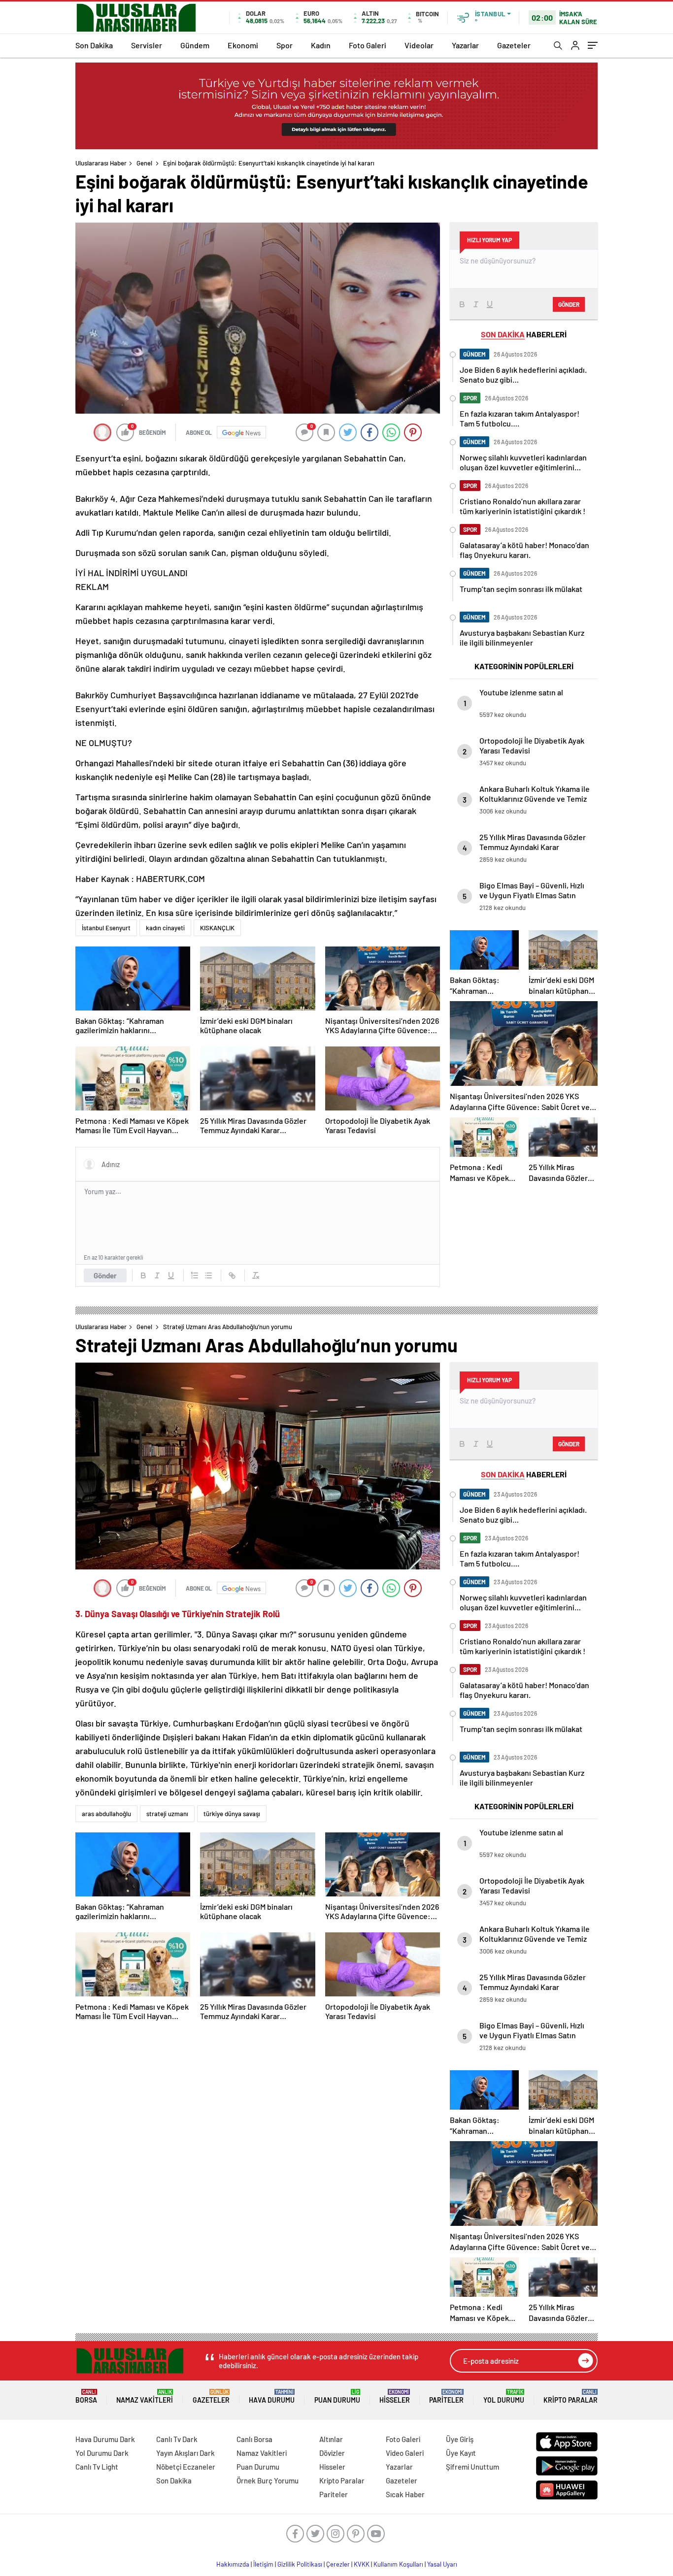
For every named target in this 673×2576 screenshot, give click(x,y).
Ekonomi (243, 45)
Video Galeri (405, 2453)
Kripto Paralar (571, 2397)
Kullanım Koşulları (398, 2564)
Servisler (147, 45)
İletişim (263, 2564)
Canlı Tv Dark (177, 2439)
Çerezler (338, 2564)
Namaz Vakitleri (145, 2397)
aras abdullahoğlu (106, 1814)
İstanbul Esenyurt (106, 928)
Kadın (321, 45)
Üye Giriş (460, 2439)
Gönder (105, 1275)
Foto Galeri (368, 45)
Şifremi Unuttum (472, 2467)
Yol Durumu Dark (102, 2453)
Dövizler (332, 2453)
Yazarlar (465, 45)
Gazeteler (514, 45)
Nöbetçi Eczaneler (186, 2467)
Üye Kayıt (461, 2453)
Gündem (195, 45)
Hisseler (395, 2397)
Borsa (86, 2397)
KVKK (362, 2564)
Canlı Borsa (254, 2439)
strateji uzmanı (167, 1814)
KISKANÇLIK (217, 928)
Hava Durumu (272, 2397)
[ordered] (195, 1275)
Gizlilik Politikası (300, 2564)
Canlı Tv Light (97, 2467)
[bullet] (208, 1275)
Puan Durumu (337, 2397)
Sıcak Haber (405, 2494)
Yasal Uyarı (442, 2564)
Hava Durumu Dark (105, 2439)
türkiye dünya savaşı (232, 1814)
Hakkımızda (233, 2564)
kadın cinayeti (165, 928)
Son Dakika (94, 45)
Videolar (419, 45)
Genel (144, 163)
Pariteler (446, 2397)
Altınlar (331, 2439)
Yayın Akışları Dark (185, 2453)
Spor (285, 45)
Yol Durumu (504, 2397)
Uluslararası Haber (101, 163)
